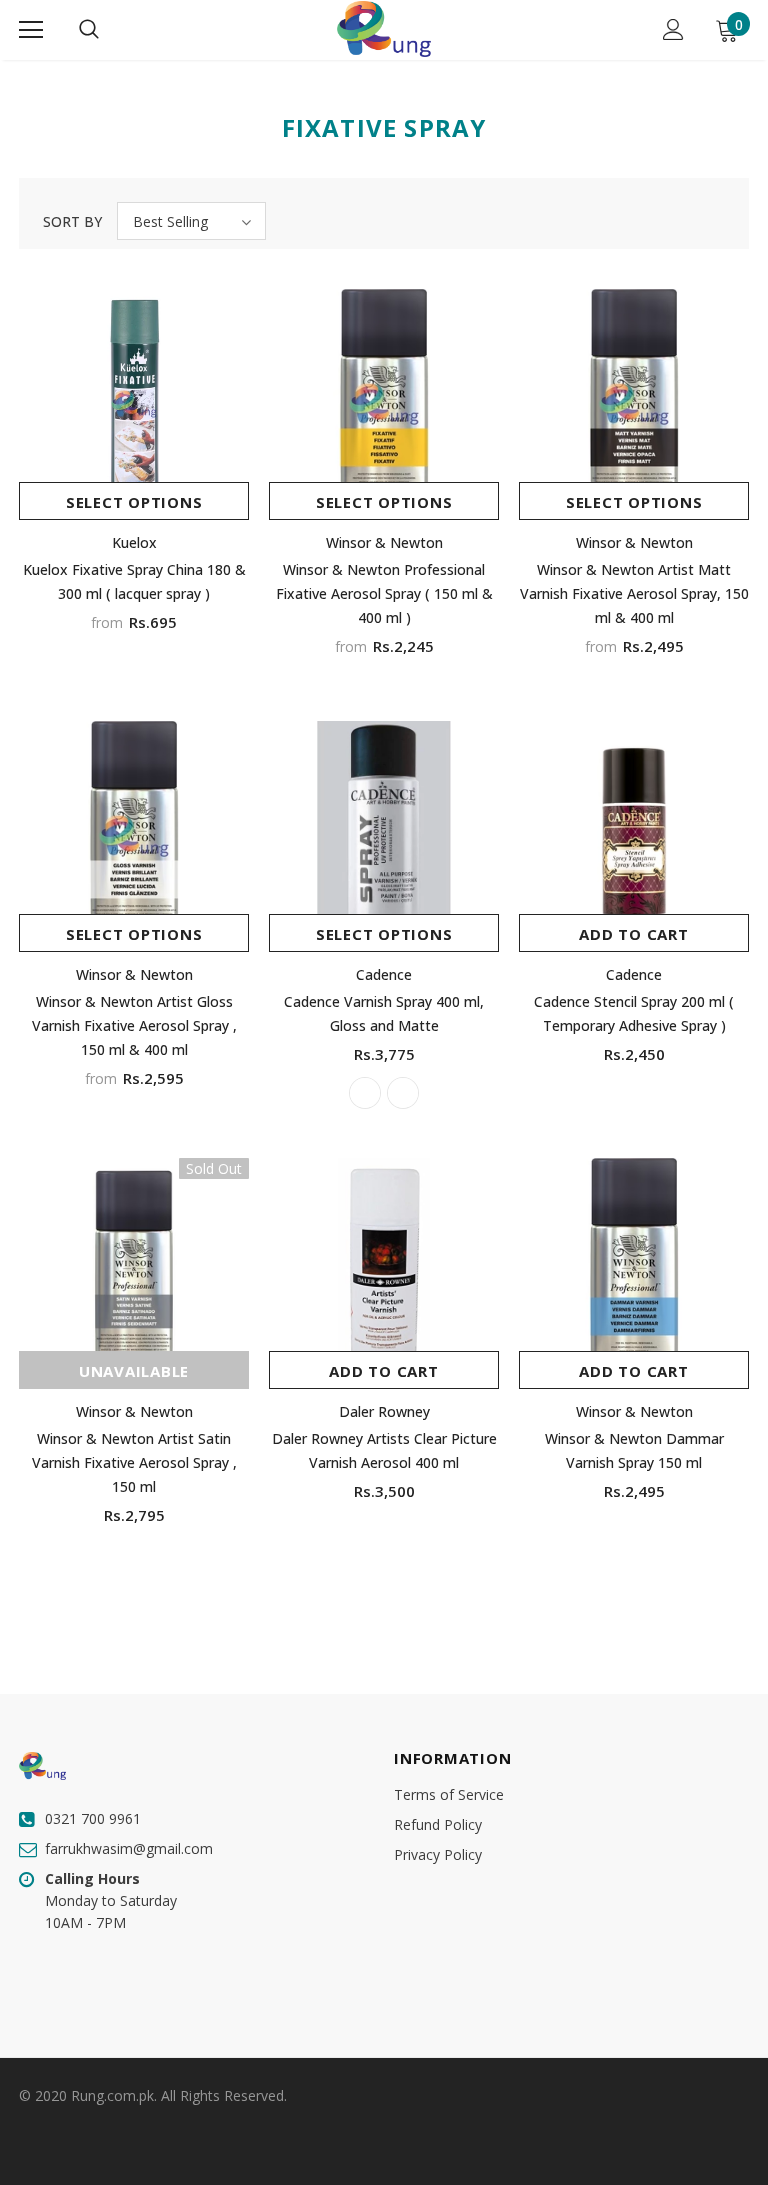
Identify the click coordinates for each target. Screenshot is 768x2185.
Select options (134, 502)
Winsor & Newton (384, 542)
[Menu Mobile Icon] (31, 30)
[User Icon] (673, 29)
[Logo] (384, 29)
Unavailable (134, 1371)
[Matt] (403, 1093)
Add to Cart (633, 934)
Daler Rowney (384, 1411)
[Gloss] (365, 1093)
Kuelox (134, 542)
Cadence (384, 974)
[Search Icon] (89, 30)
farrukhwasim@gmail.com (129, 1848)
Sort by (72, 221)
